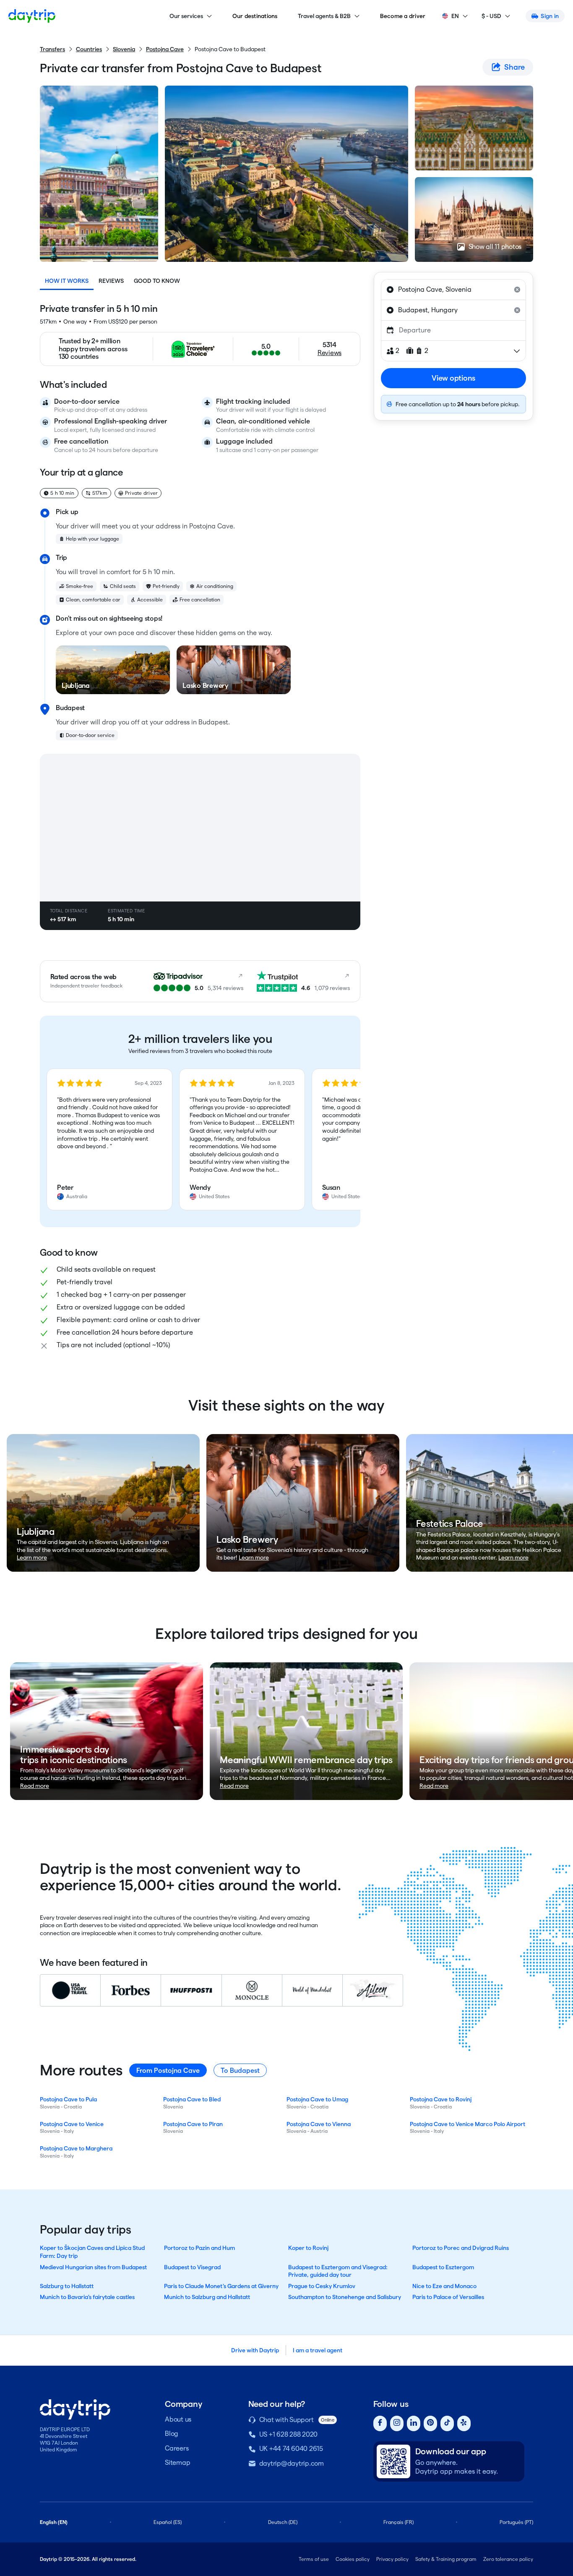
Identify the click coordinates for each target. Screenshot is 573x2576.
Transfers (52, 49)
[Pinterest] (430, 2423)
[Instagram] (397, 2423)
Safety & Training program (446, 2559)
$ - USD (491, 16)
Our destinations (255, 16)
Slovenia (124, 49)
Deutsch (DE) (283, 2522)
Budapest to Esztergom (443, 2267)
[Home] (32, 16)
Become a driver (403, 16)
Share (514, 67)
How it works (67, 281)
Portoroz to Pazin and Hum (199, 2248)
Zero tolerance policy (508, 2559)
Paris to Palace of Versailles (448, 2297)
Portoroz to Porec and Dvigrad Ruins (461, 2248)
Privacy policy (392, 2559)
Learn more (32, 1557)
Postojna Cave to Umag (317, 2099)
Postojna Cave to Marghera (76, 2148)
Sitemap (177, 2462)
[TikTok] (447, 2423)
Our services (186, 16)
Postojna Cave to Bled (192, 2099)
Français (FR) (398, 2522)
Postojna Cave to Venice (72, 2124)
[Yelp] (464, 2423)
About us (178, 2419)
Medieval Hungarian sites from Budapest (93, 2267)
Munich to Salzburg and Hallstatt (207, 2297)
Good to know (157, 281)
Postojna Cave (165, 49)
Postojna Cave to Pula (68, 2099)
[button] (109, 1139)
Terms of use (314, 2559)
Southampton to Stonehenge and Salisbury (345, 2297)
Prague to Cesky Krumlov (322, 2286)
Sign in (550, 16)
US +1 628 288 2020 (289, 2434)
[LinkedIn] (414, 2423)
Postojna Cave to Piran (193, 2124)
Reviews (111, 281)
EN (455, 16)
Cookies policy (353, 2559)
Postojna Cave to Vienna (319, 2124)
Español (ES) (168, 2522)
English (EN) (54, 2522)
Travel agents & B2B (324, 16)
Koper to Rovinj (308, 2248)
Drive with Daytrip (255, 2350)
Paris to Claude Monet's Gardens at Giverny (221, 2286)
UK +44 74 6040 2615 (291, 2449)
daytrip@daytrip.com (292, 2463)
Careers (177, 2448)
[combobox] (453, 290)
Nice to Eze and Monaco (444, 2286)
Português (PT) (516, 2522)
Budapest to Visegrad (192, 2267)
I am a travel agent (318, 2350)
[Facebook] (380, 2423)
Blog (172, 2434)
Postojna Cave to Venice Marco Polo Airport (468, 2124)
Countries (89, 49)
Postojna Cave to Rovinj (441, 2099)
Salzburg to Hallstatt (67, 2286)
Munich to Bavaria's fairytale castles (87, 2297)
